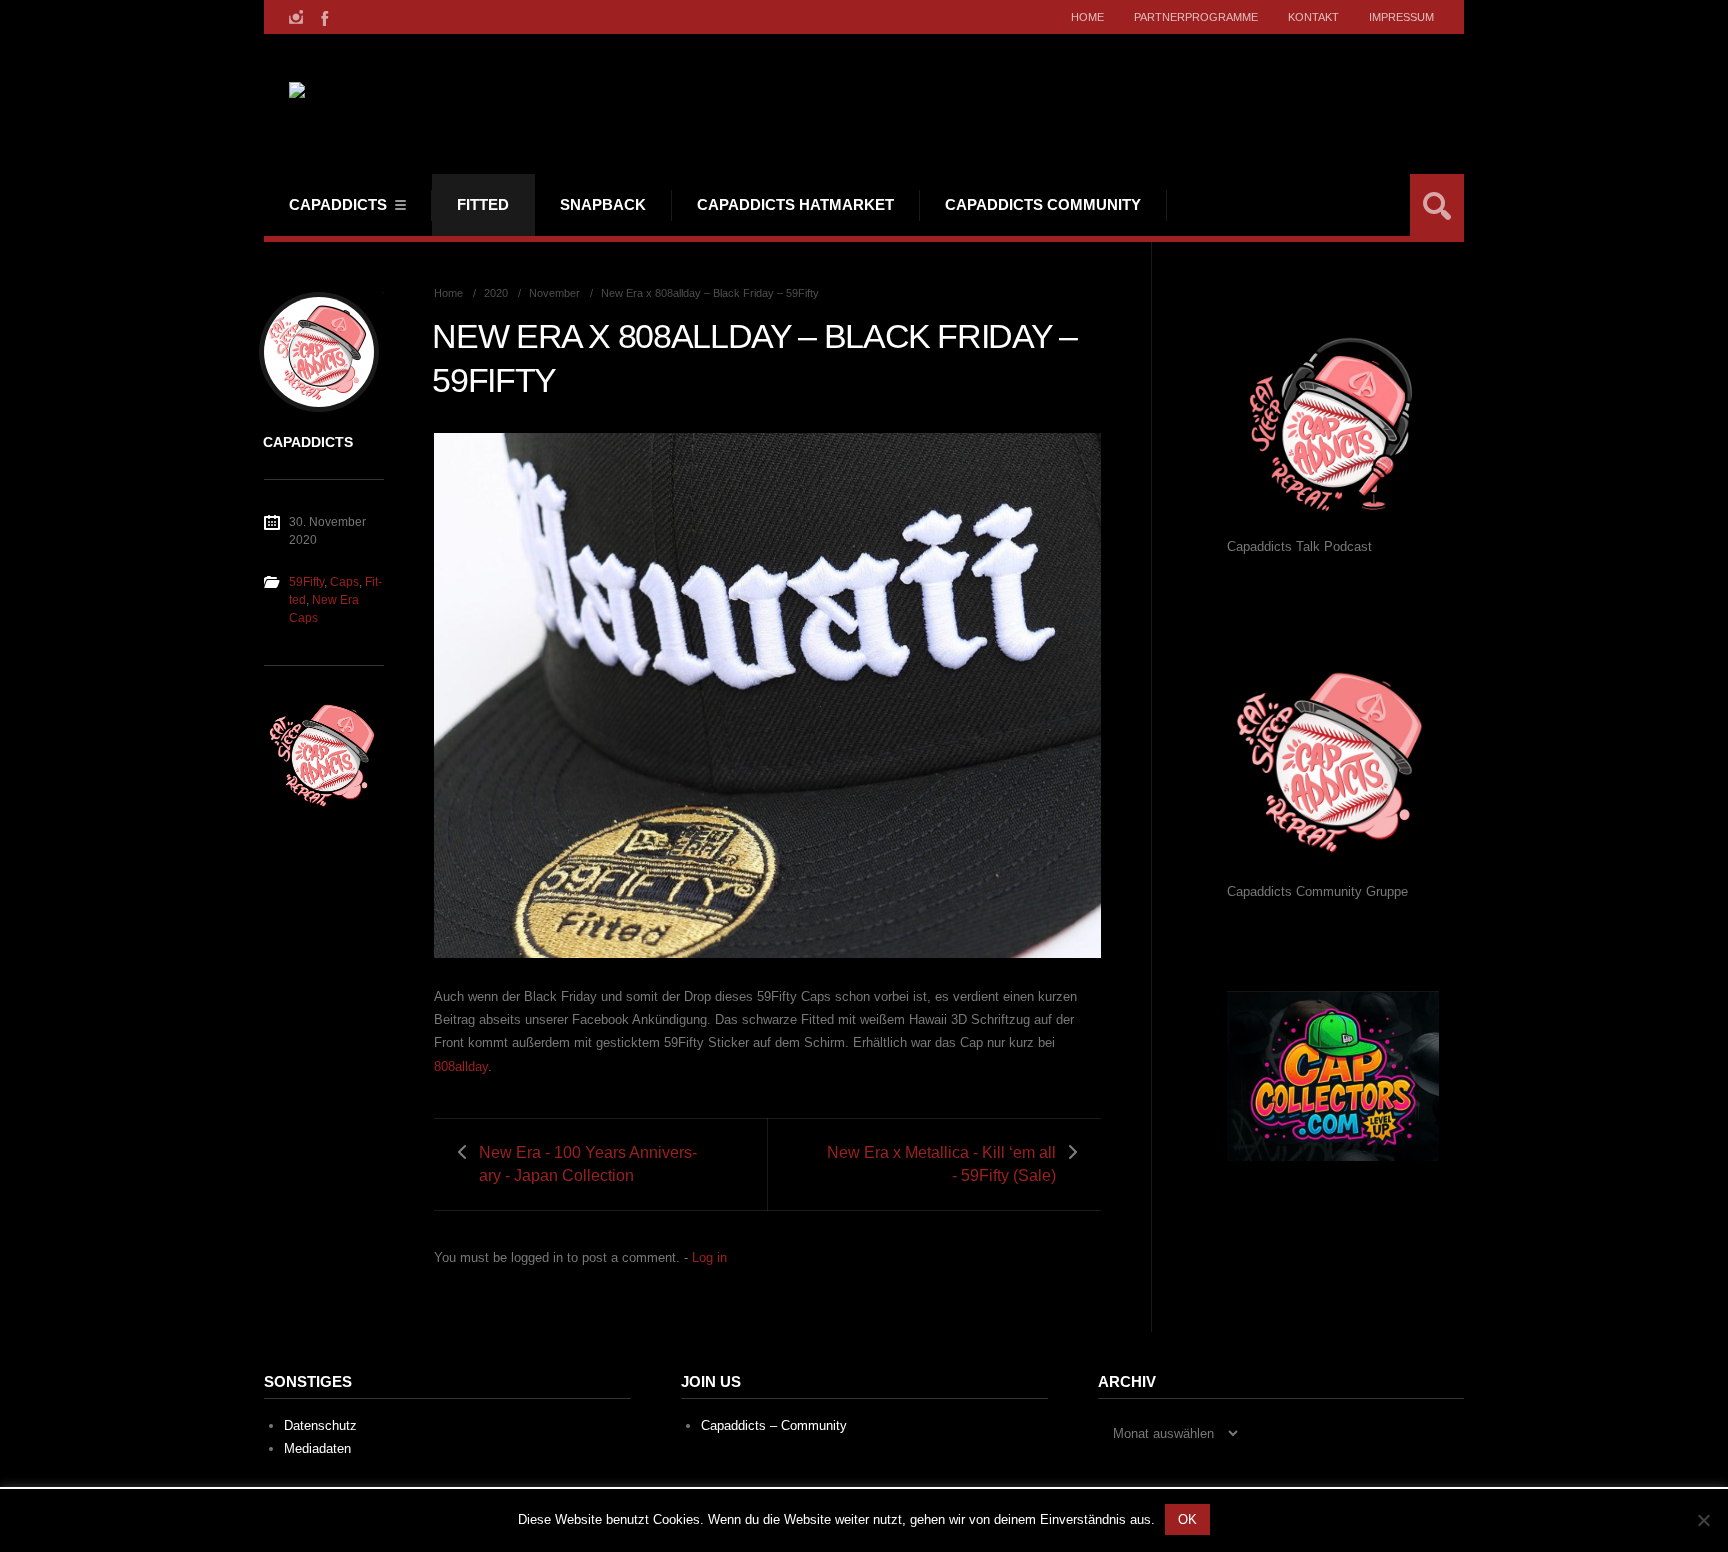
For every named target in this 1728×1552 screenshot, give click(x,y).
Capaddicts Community (1043, 204)
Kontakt (1313, 17)
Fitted (483, 204)
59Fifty (306, 582)
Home (1087, 17)
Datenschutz (320, 1425)
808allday (461, 1066)
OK (1187, 1519)
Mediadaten (317, 1448)
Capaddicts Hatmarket (795, 204)
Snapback (603, 204)
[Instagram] (296, 17)
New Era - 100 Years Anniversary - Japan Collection (588, 1164)
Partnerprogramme (1196, 17)
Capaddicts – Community (774, 1425)
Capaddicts (338, 204)
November (554, 293)
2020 (496, 293)
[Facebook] (323, 17)
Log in (709, 1257)
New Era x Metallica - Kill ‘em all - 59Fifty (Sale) (941, 1164)
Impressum (1401, 17)
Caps (344, 582)
